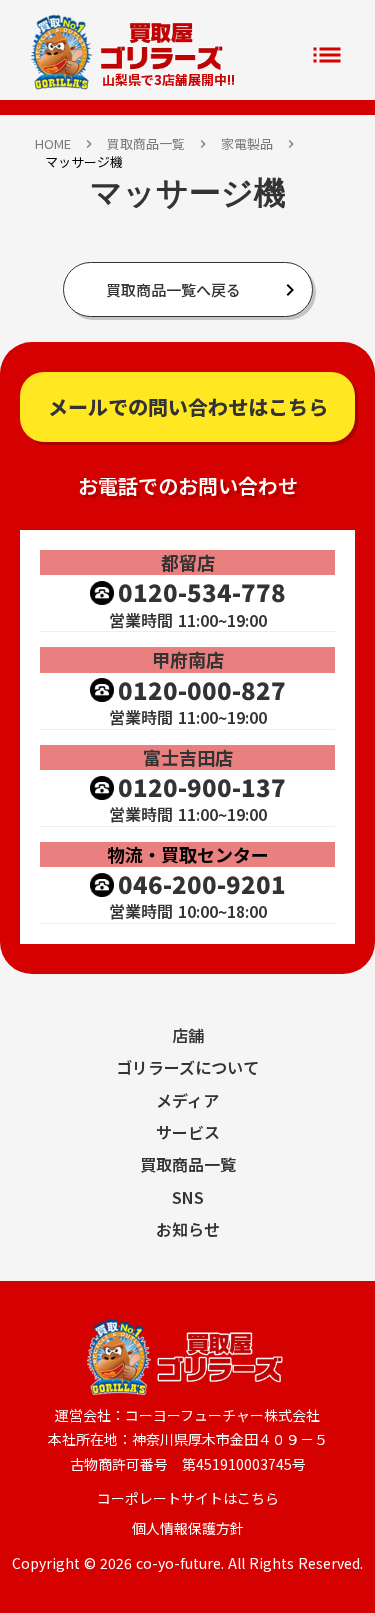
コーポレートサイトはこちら (188, 1498)
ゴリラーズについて (187, 1067)
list (327, 55)
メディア (187, 1100)
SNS (188, 1197)
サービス (188, 1132)
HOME (53, 144)
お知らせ (188, 1229)
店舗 (188, 1035)
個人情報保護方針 (188, 1528)
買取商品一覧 (146, 144)
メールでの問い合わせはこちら (188, 406)
